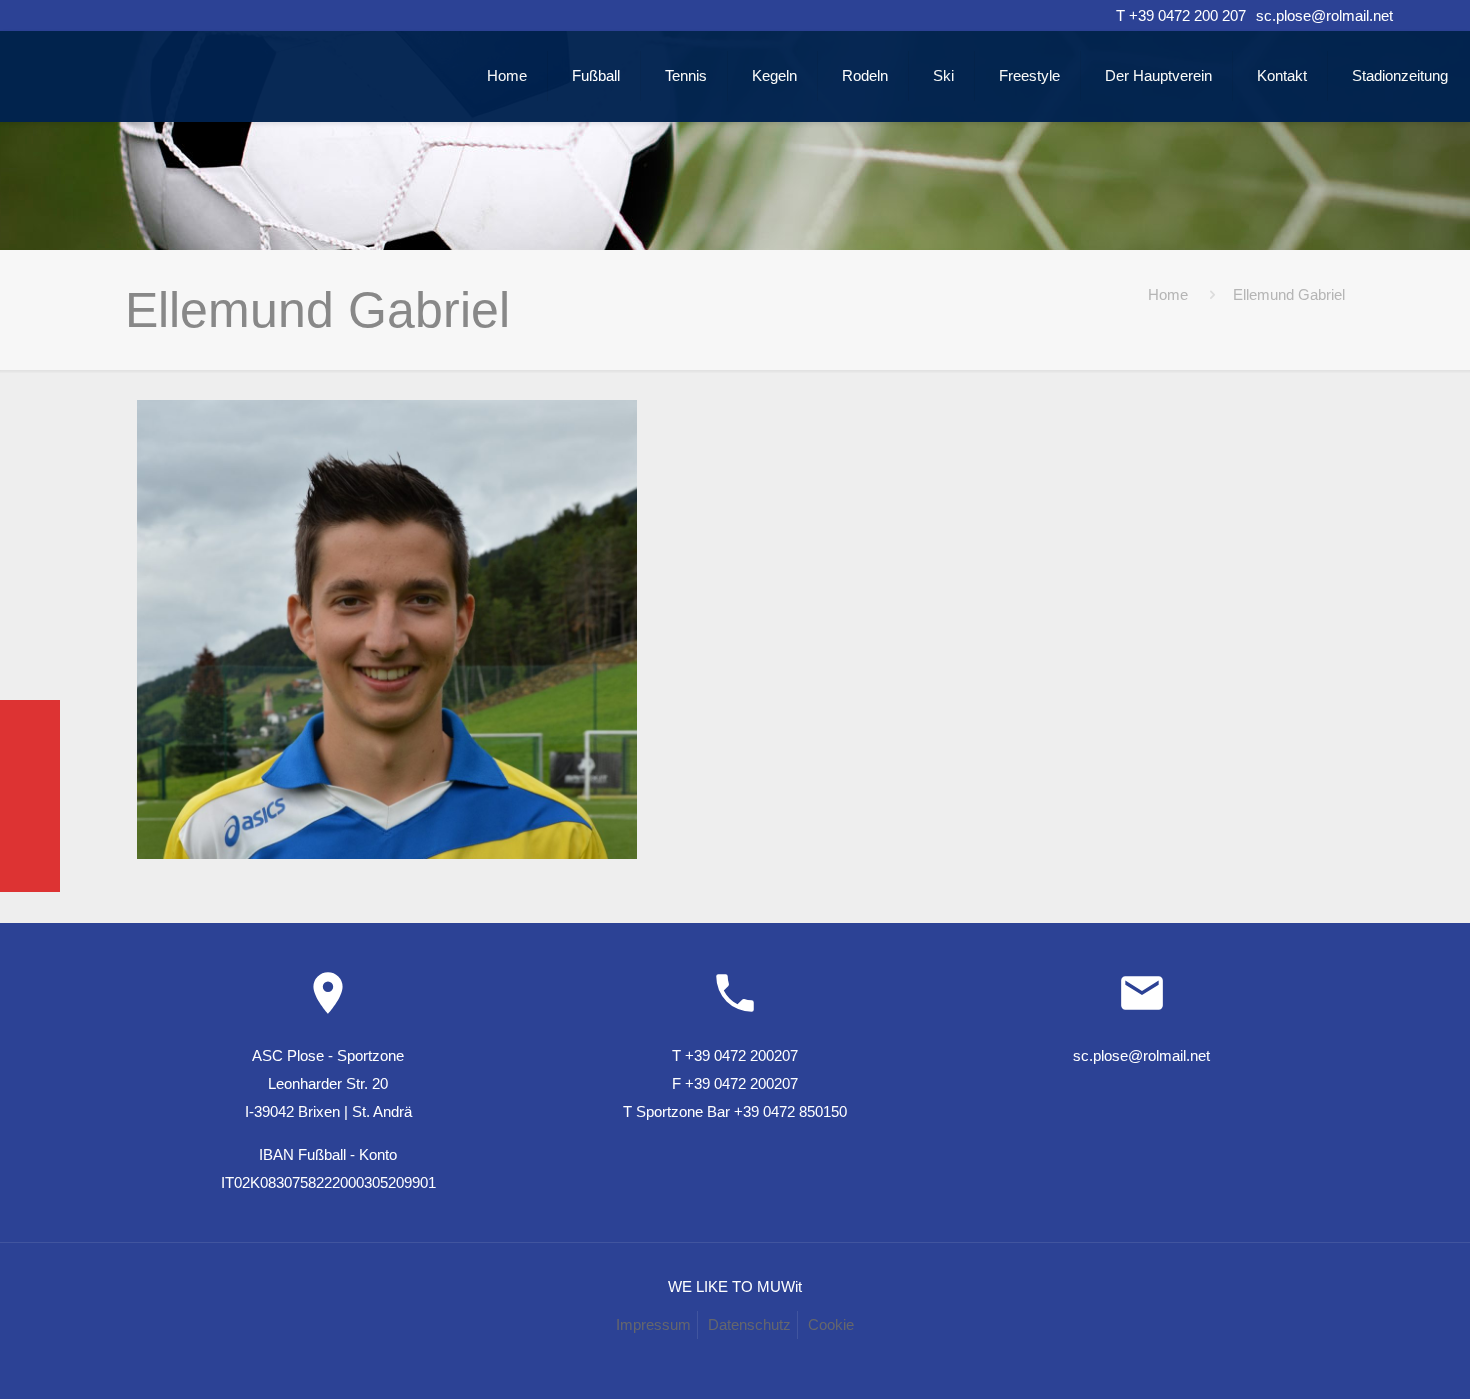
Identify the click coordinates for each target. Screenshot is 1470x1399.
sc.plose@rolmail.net (1324, 15)
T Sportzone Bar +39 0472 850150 (735, 1111)
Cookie (831, 1324)
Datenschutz (749, 1324)
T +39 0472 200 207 (1181, 15)
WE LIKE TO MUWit (735, 1286)
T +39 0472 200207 (735, 1055)
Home (1168, 294)
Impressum (653, 1324)
